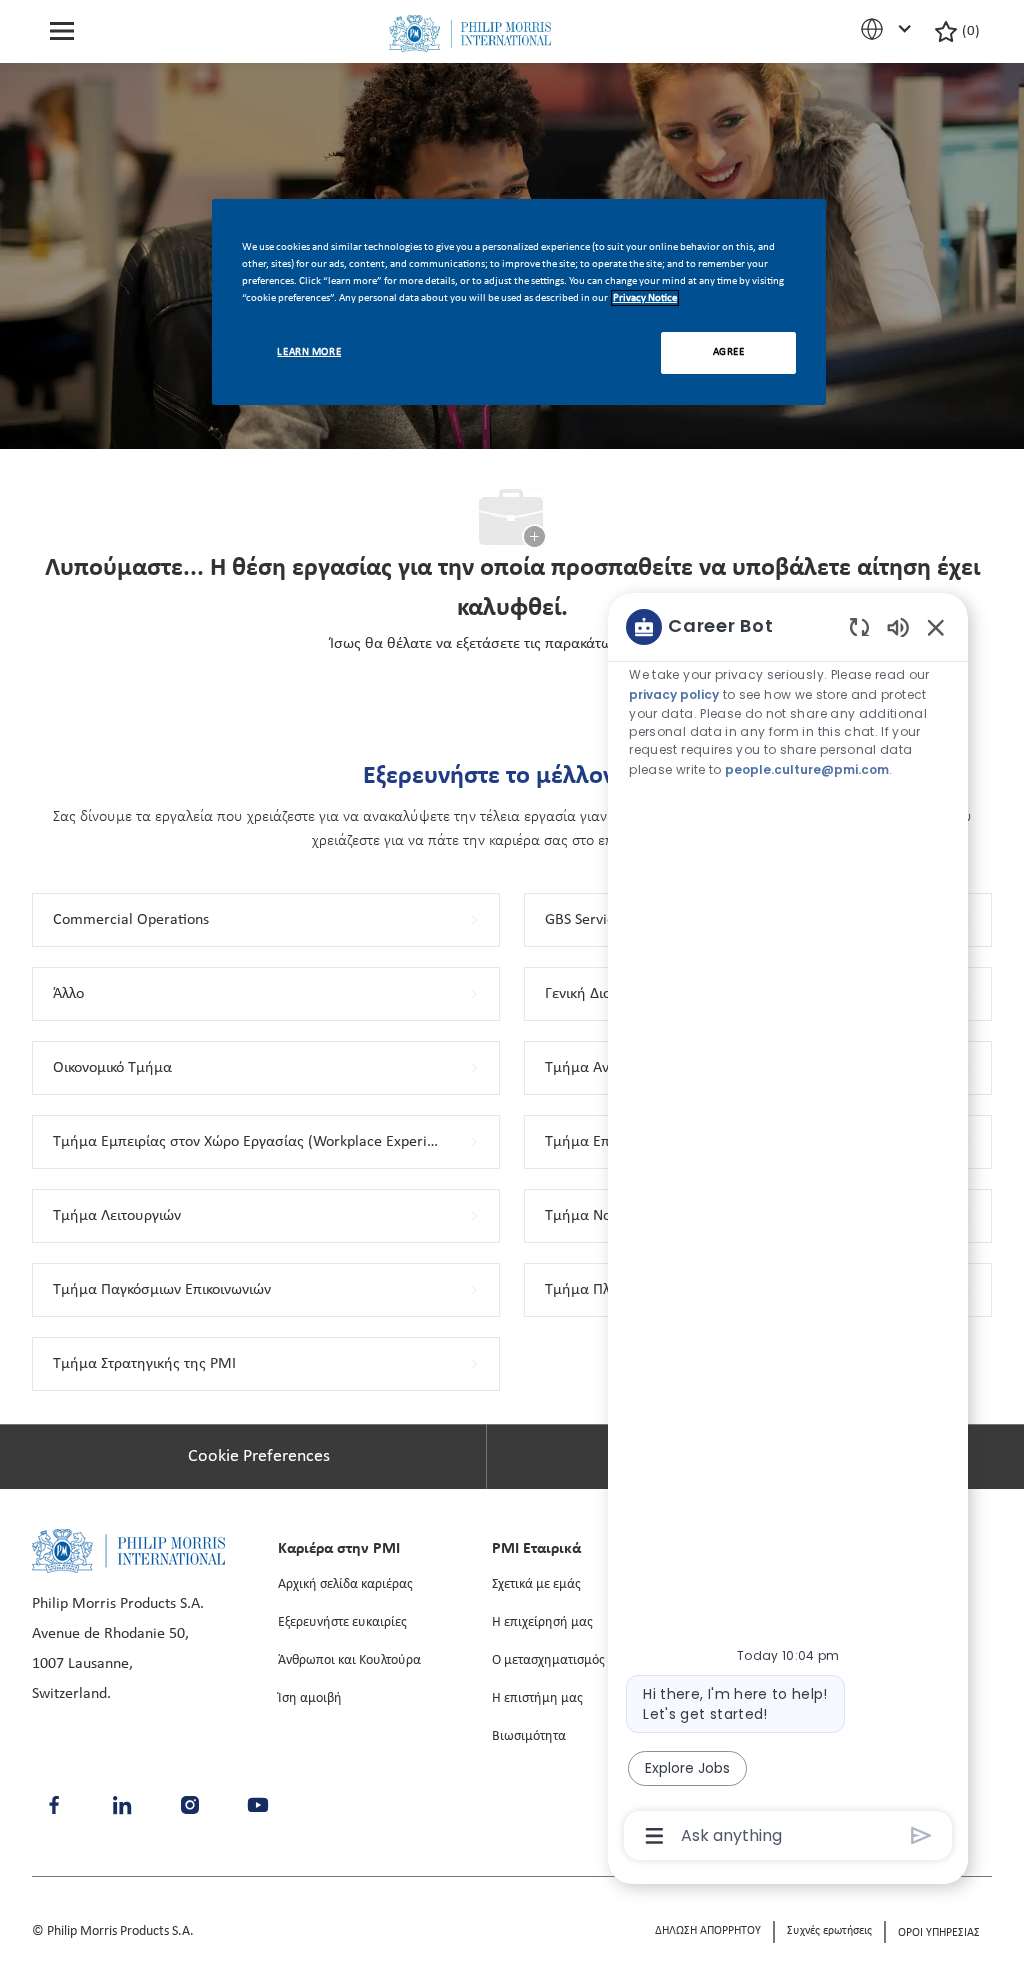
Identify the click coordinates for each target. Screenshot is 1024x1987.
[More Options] (654, 1836)
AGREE (729, 352)
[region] (788, 1230)
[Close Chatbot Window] (936, 627)
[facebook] (54, 1805)
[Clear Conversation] (859, 626)
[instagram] (190, 1805)
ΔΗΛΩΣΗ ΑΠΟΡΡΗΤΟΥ (708, 1931)
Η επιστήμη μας (537, 1698)
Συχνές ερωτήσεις (829, 1931)
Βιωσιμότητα (529, 1736)
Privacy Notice (645, 298)
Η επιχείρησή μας (542, 1622)
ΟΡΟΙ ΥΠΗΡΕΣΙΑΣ (939, 1933)
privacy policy (674, 694)
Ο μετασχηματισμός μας (561, 1660)
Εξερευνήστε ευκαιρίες (342, 1622)
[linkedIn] (122, 1805)
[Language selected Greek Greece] (889, 29)
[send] (921, 1835)
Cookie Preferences (259, 1456)
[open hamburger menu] (62, 31)
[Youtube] (258, 1805)
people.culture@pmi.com (807, 769)
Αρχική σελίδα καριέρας (345, 1584)
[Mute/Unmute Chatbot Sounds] (898, 626)
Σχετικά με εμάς (536, 1584)
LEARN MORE (309, 352)
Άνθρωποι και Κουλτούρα (349, 1660)
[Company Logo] (470, 33)
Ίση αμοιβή (310, 1698)
